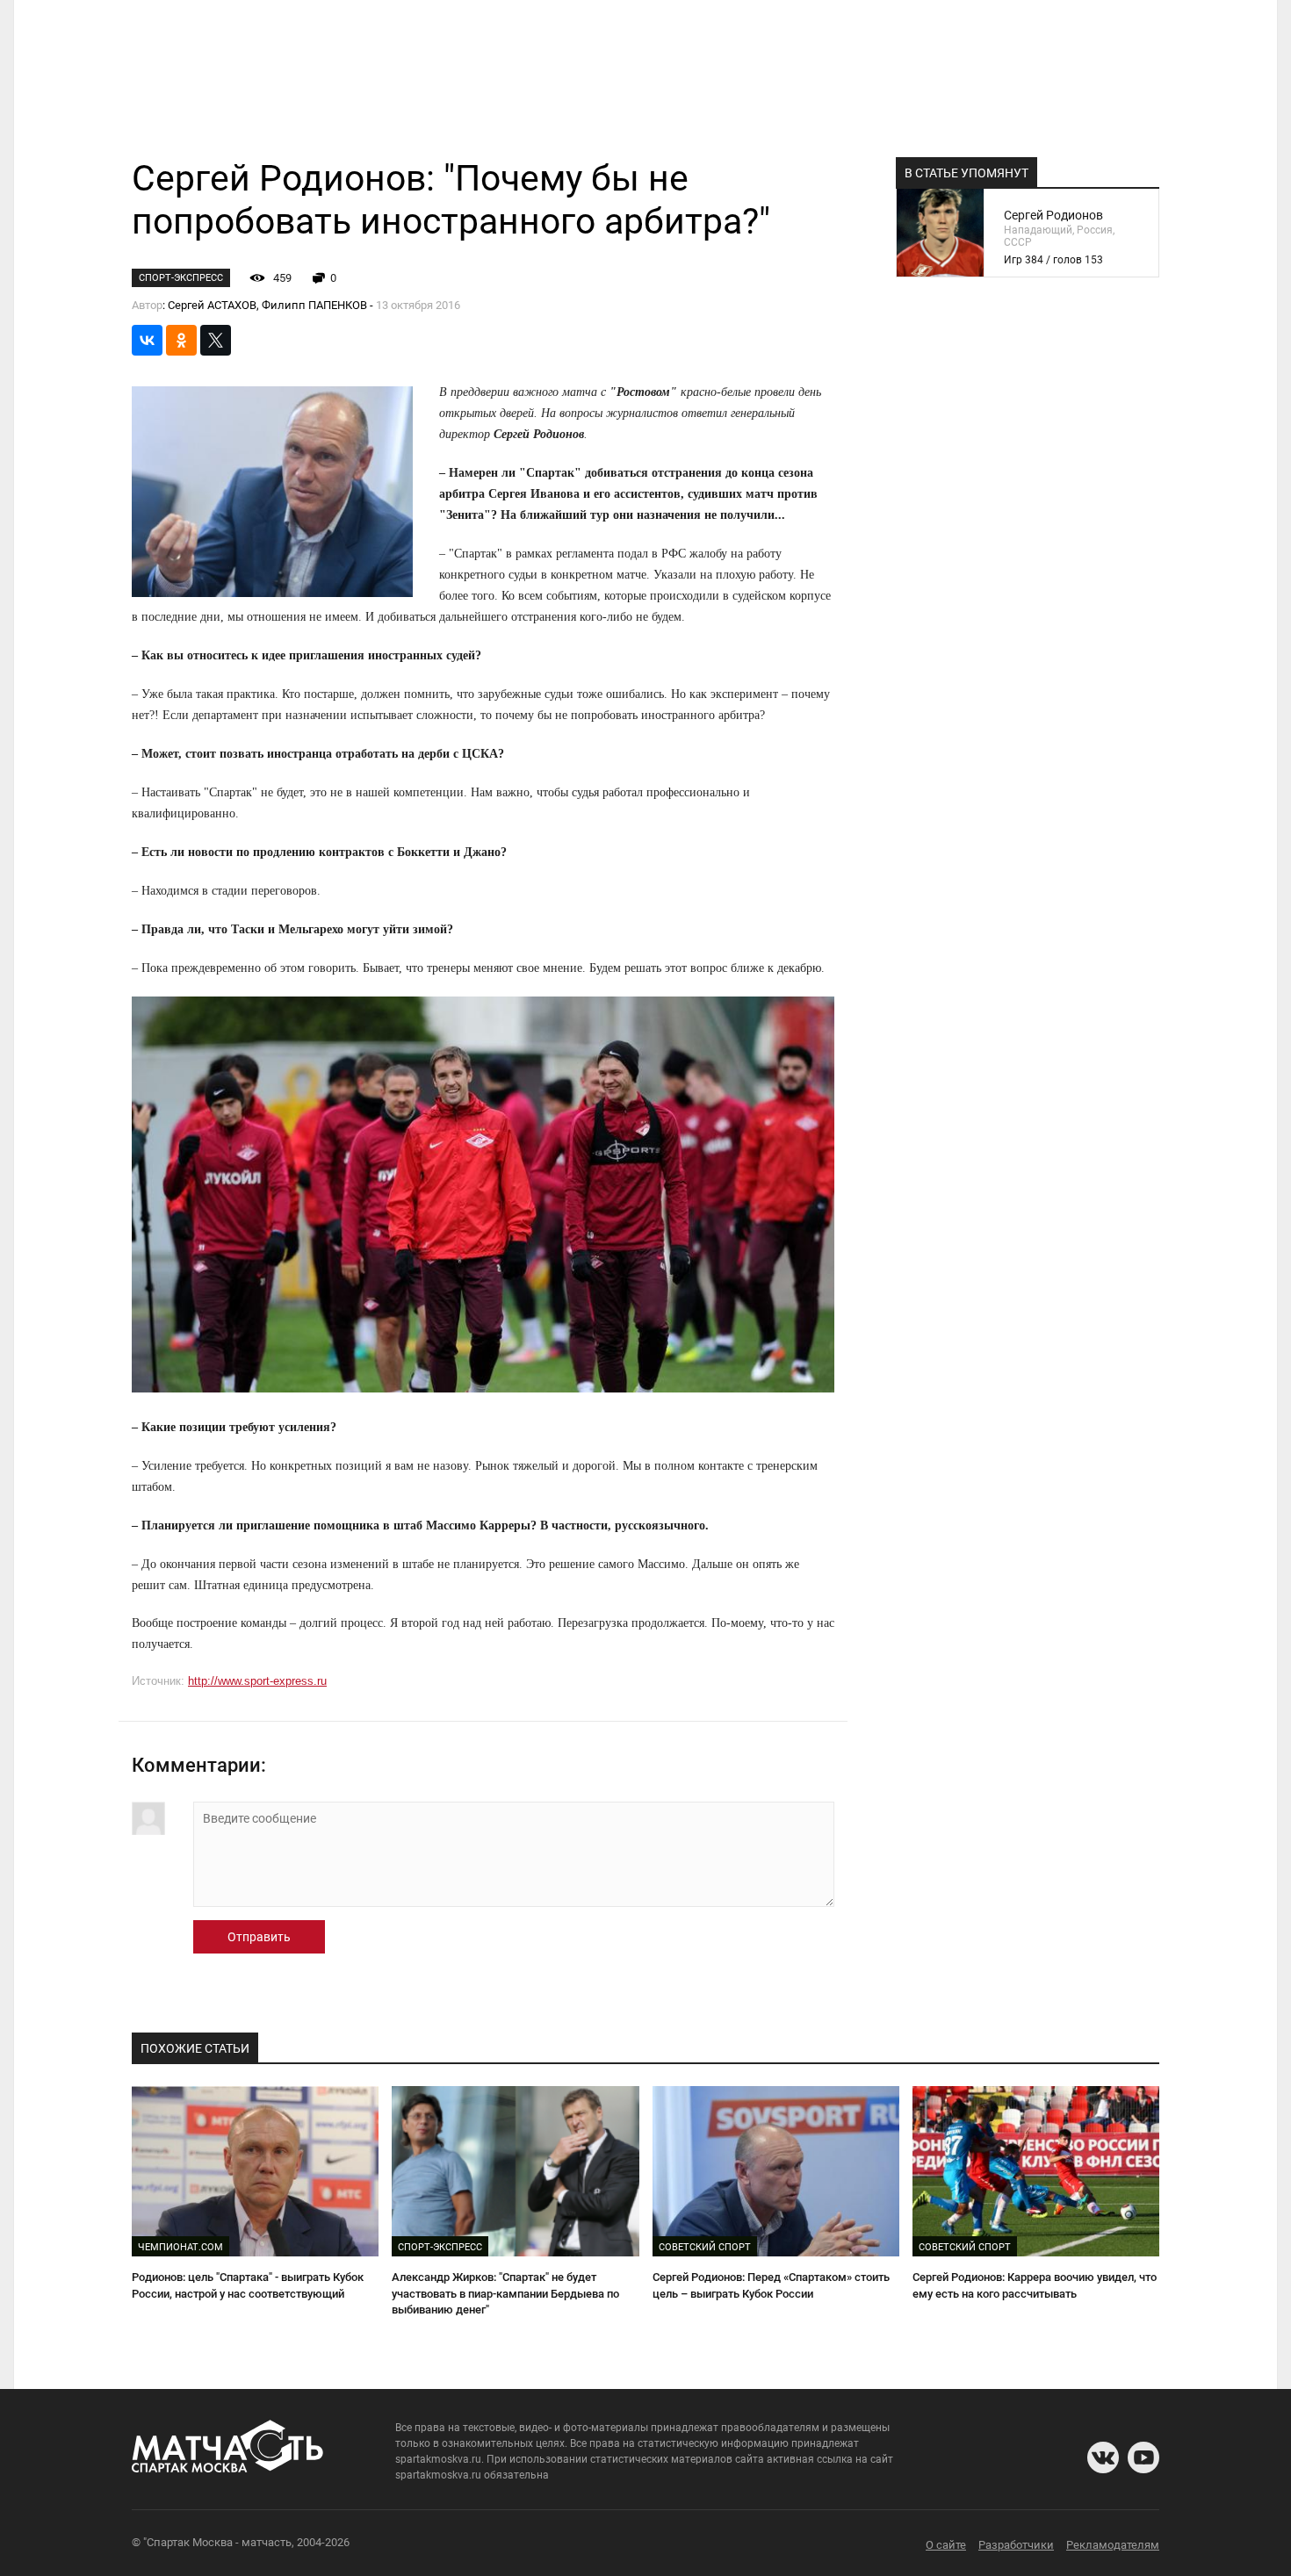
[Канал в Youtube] (1143, 2457)
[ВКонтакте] (147, 340)
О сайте (946, 2545)
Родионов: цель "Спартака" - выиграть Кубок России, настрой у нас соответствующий (248, 2285)
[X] (216, 340)
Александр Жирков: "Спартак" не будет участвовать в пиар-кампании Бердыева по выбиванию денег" (505, 2293)
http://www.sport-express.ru (257, 1681)
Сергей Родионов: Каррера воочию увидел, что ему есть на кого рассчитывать (1035, 2285)
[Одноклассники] (181, 340)
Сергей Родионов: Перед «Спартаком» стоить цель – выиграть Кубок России (771, 2285)
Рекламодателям (1113, 2545)
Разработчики (1016, 2545)
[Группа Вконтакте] (1103, 2457)
